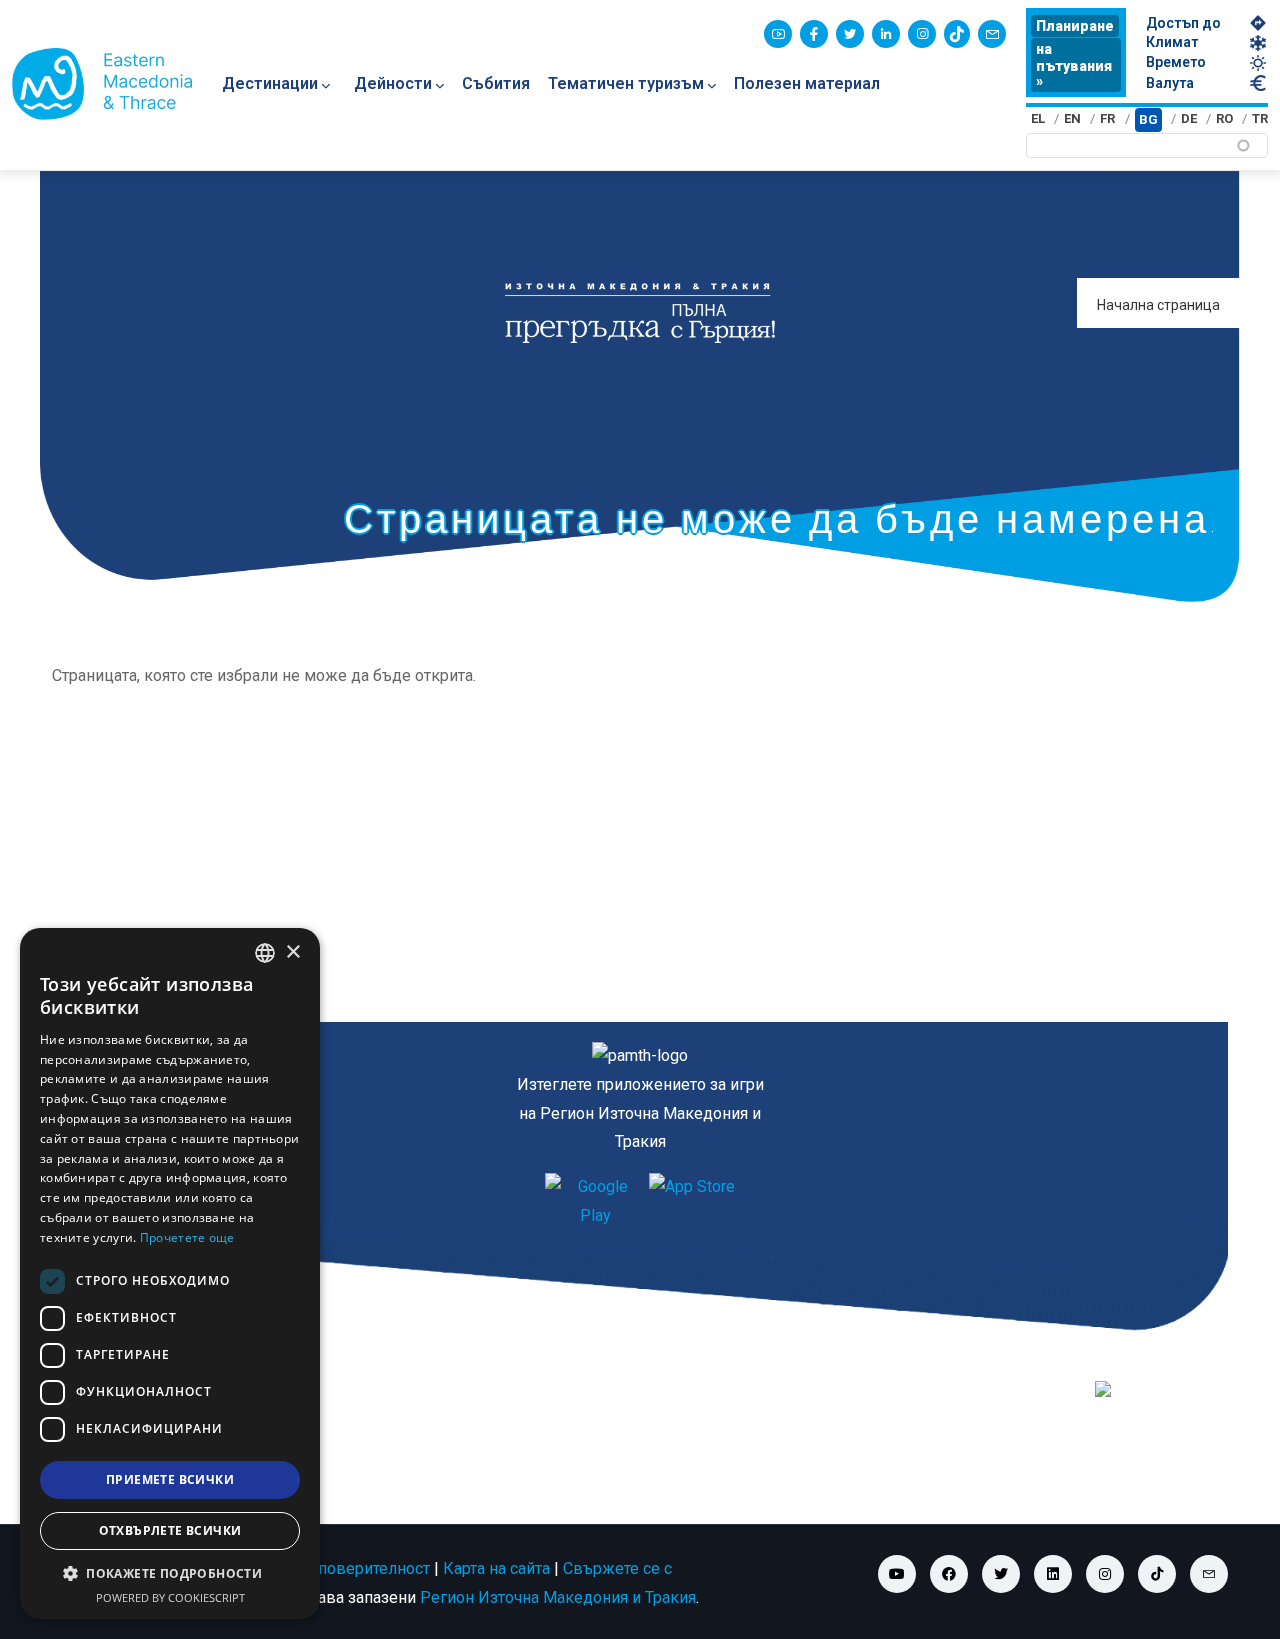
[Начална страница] (102, 84)
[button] (170, 1574)
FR (1107, 118)
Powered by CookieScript (170, 1597)
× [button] (292, 952)
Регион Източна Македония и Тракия (558, 1597)
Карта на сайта (496, 1568)
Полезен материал (807, 83)
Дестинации (270, 83)
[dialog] (170, 1273)
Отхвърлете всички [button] (170, 1530)
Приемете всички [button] (170, 1479)
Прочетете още (187, 1237)
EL (1038, 118)
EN (1072, 118)
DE (1189, 118)
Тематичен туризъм (626, 83)
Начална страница (1158, 305)
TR (1260, 118)
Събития (496, 83)
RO (1224, 118)
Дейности (393, 83)
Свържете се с (617, 1568)
